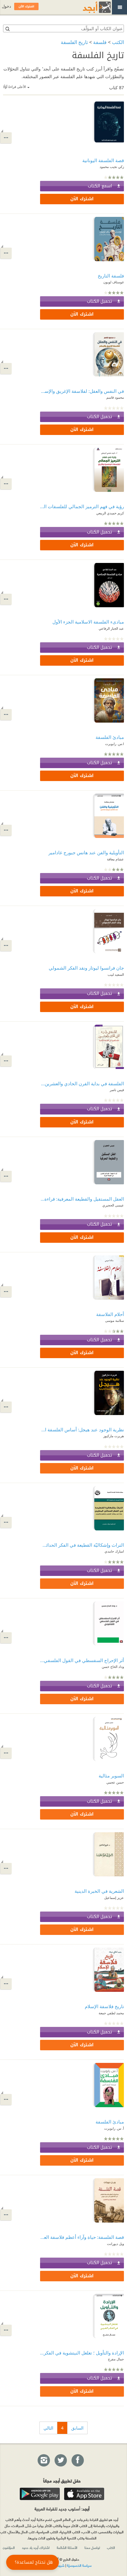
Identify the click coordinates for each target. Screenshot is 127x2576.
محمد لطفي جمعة (111, 2013)
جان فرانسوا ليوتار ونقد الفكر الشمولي (86, 968)
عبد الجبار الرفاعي (111, 628)
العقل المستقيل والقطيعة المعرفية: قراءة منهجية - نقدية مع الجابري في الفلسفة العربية (82, 1199)
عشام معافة (115, 859)
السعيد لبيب (116, 974)
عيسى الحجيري (113, 1205)
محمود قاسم (115, 397)
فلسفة (100, 42)
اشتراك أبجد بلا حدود (36, 2547)
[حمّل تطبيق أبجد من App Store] (84, 2494)
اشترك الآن (82, 199)
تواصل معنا (92, 2547)
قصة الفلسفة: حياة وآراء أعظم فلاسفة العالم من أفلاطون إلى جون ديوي (82, 2237)
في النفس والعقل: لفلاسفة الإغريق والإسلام (82, 391)
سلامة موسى (115, 1320)
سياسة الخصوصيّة (79, 2565)
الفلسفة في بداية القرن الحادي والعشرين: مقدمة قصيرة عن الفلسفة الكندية (82, 1083)
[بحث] (7, 29)
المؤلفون (9, 2547)
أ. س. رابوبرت (114, 2128)
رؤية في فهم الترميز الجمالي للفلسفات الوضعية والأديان (82, 506)
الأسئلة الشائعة (67, 2547)
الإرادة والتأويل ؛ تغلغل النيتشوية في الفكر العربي (82, 2353)
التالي (48, 2428)
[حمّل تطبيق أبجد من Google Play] (40, 2494)
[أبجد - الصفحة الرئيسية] (89, 7)
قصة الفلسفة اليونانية (103, 160)
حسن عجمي (115, 1782)
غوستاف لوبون (114, 282)
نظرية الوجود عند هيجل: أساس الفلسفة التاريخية (82, 1430)
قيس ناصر (117, 1090)
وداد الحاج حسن (113, 1667)
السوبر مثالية (111, 1776)
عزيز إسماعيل (114, 1898)
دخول (6, 6)
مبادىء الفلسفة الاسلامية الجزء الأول (88, 622)
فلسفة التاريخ (111, 276)
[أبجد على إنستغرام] (43, 2461)
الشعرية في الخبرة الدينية (99, 1891)
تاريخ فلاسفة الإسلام (104, 2006)
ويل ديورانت (115, 2244)
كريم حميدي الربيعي (110, 513)
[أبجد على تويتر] (60, 2461)
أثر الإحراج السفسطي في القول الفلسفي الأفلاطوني (82, 1660)
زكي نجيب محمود (112, 167)
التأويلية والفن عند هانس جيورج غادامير (86, 852)
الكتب (118, 42)
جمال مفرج (116, 2359)
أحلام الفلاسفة (110, 1314)
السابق (77, 2428)
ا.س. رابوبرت (115, 744)
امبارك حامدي (114, 1551)
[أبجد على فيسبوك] (77, 2461)
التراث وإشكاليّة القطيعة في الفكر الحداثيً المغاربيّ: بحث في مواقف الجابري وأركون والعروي (82, 1545)
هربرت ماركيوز (114, 1436)
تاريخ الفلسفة (74, 42)
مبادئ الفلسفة (110, 2122)
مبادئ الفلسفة (110, 737)
